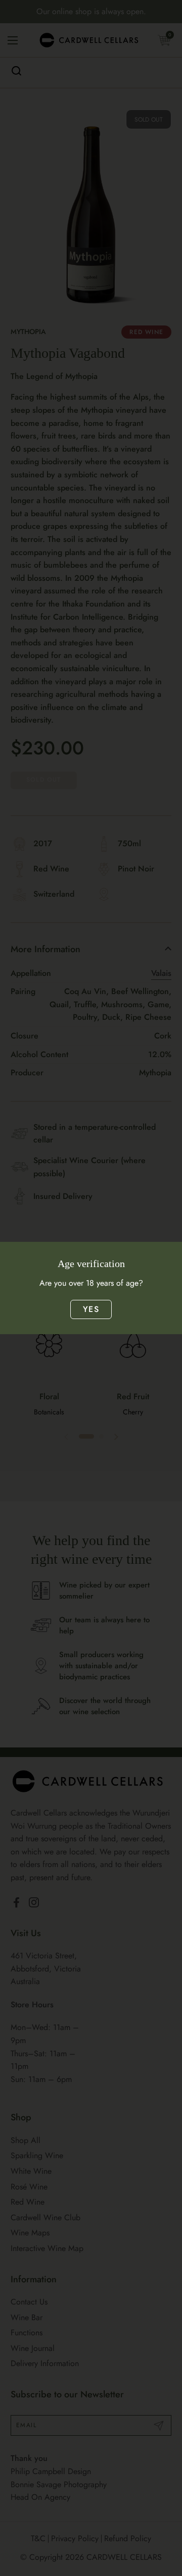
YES (91, 1309)
